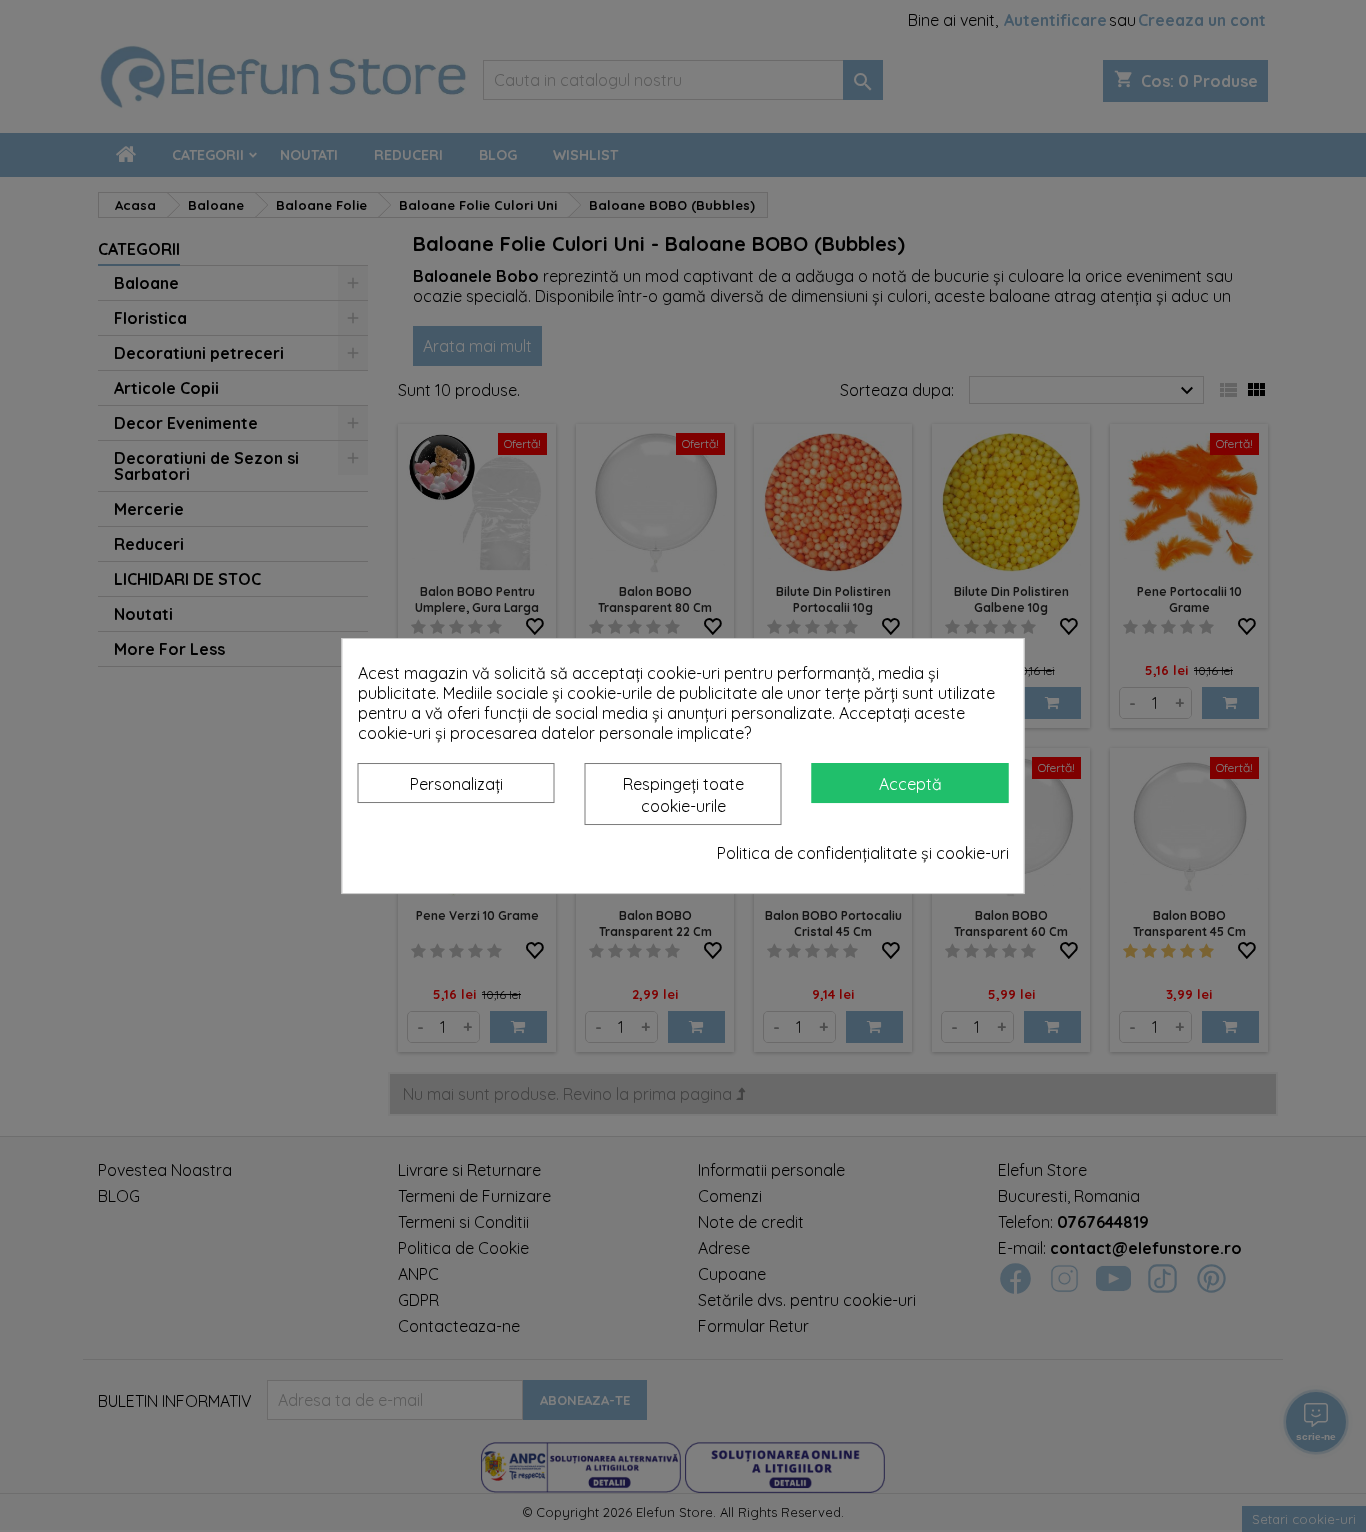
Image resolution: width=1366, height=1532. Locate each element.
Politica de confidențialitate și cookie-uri (863, 853)
